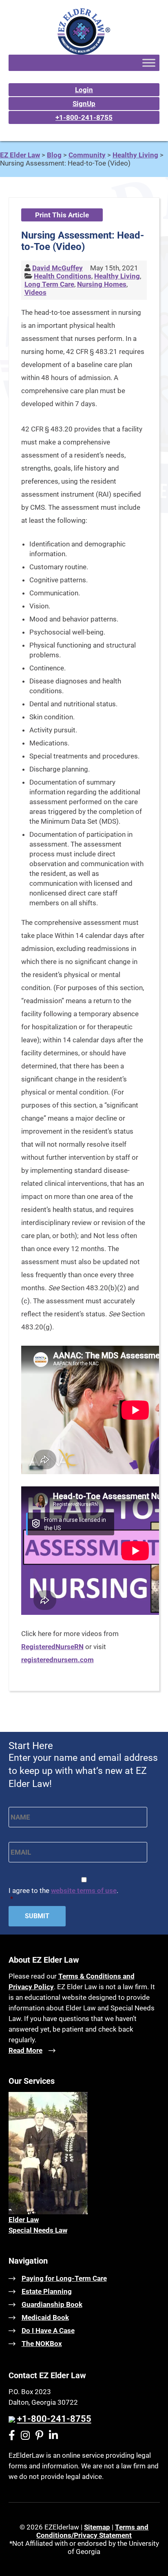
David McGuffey (57, 268)
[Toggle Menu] (149, 63)
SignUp (84, 104)
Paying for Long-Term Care (64, 2278)
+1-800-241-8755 (84, 117)
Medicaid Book (45, 2317)
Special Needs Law (38, 2230)
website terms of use (84, 1891)
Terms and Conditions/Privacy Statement (92, 2531)
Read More (25, 2050)
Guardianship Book (52, 2304)
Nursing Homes (102, 284)
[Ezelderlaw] (84, 52)
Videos (35, 292)
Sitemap (97, 2527)
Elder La (21, 2220)
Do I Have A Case (48, 2331)
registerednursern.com (57, 1660)
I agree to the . (63, 1895)
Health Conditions (63, 276)
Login (84, 90)
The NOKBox (42, 2344)
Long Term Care (49, 284)
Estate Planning (47, 2291)
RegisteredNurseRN (52, 1647)
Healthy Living (117, 276)
